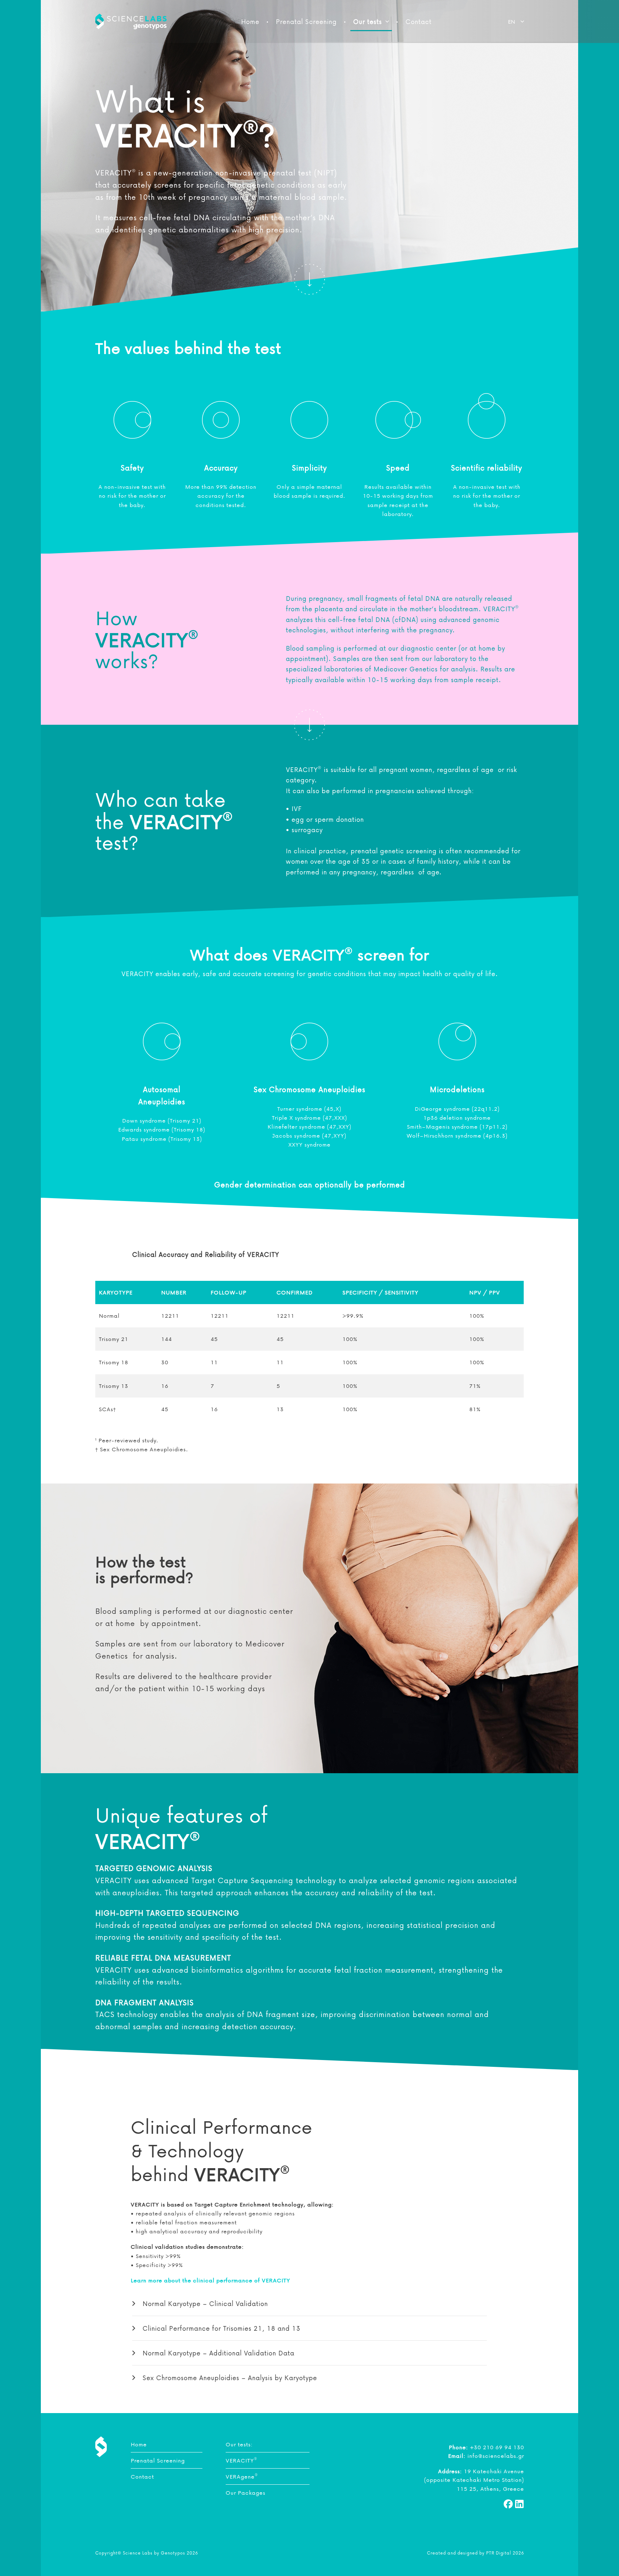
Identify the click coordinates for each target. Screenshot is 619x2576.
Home (250, 21)
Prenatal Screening (306, 21)
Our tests (368, 21)
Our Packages (246, 2493)
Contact (419, 21)
